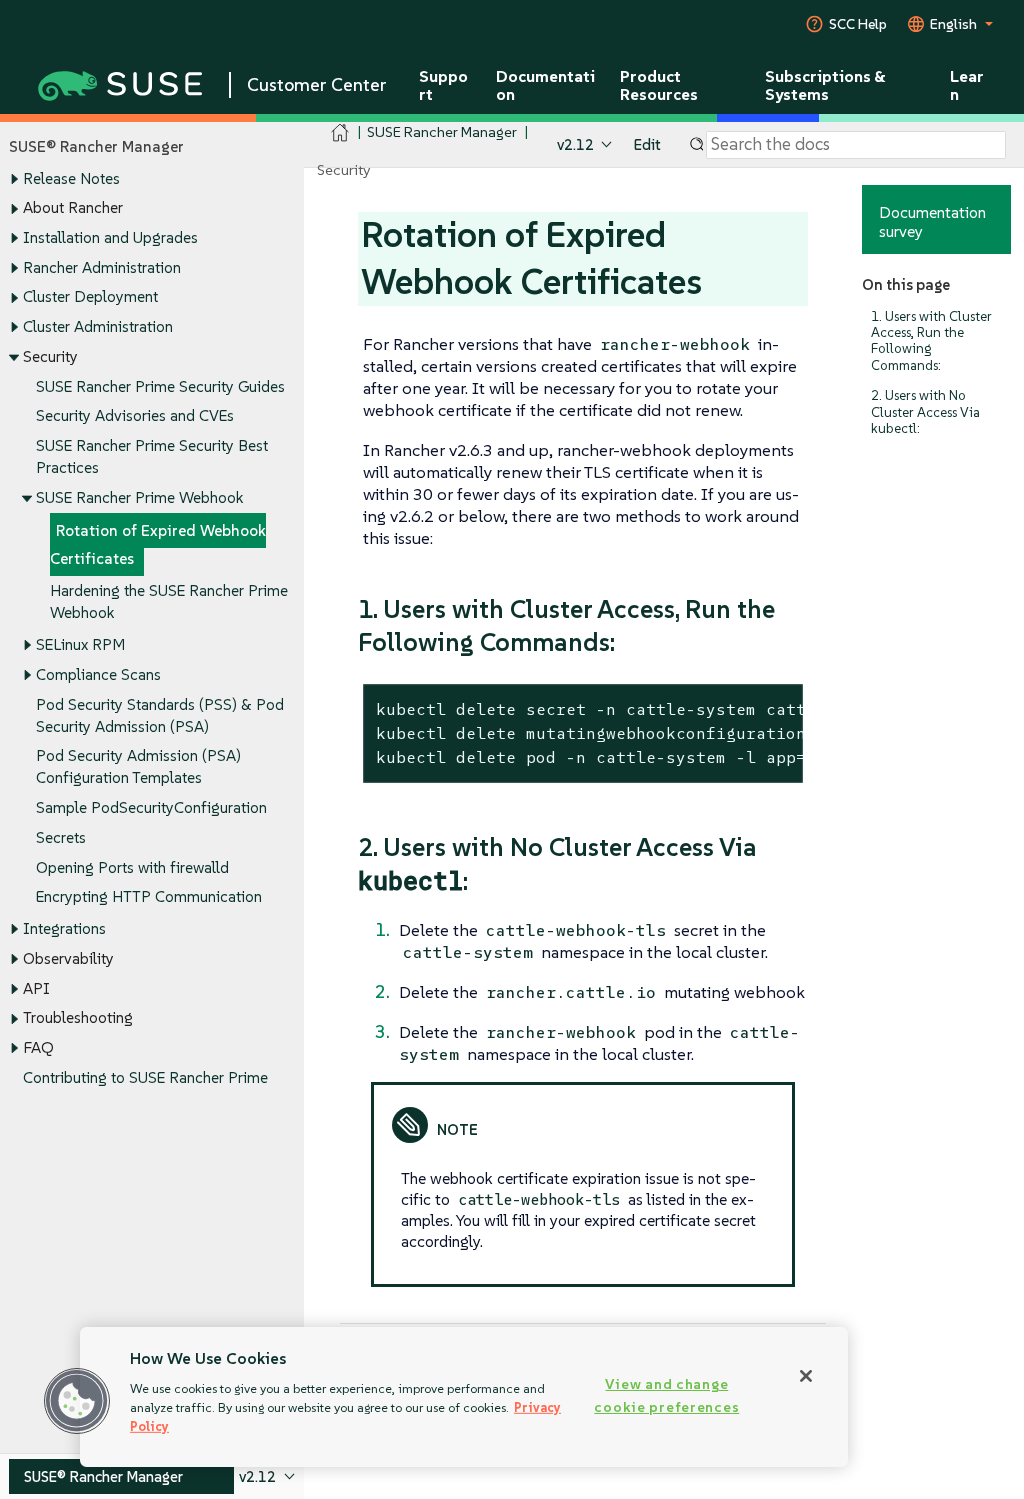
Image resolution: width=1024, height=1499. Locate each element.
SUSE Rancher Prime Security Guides (160, 386)
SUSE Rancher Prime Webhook (139, 497)
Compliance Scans (98, 674)
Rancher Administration (102, 267)
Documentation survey (932, 221)
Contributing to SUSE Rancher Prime (145, 1077)
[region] (464, 1397)
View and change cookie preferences (666, 1395)
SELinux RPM (80, 644)
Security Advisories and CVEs (135, 415)
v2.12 (575, 144)
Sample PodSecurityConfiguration (151, 807)
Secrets (61, 837)
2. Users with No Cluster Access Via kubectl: (925, 411)
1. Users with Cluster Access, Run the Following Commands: (931, 341)
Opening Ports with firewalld (132, 867)
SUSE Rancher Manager (442, 131)
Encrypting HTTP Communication (149, 896)
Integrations (64, 928)
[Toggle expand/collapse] (14, 179)
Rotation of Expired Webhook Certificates (158, 544)
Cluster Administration (98, 326)
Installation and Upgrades (110, 237)
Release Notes (71, 178)
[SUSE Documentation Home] (340, 132)
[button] (77, 1401)
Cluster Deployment (90, 296)
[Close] (806, 1376)
